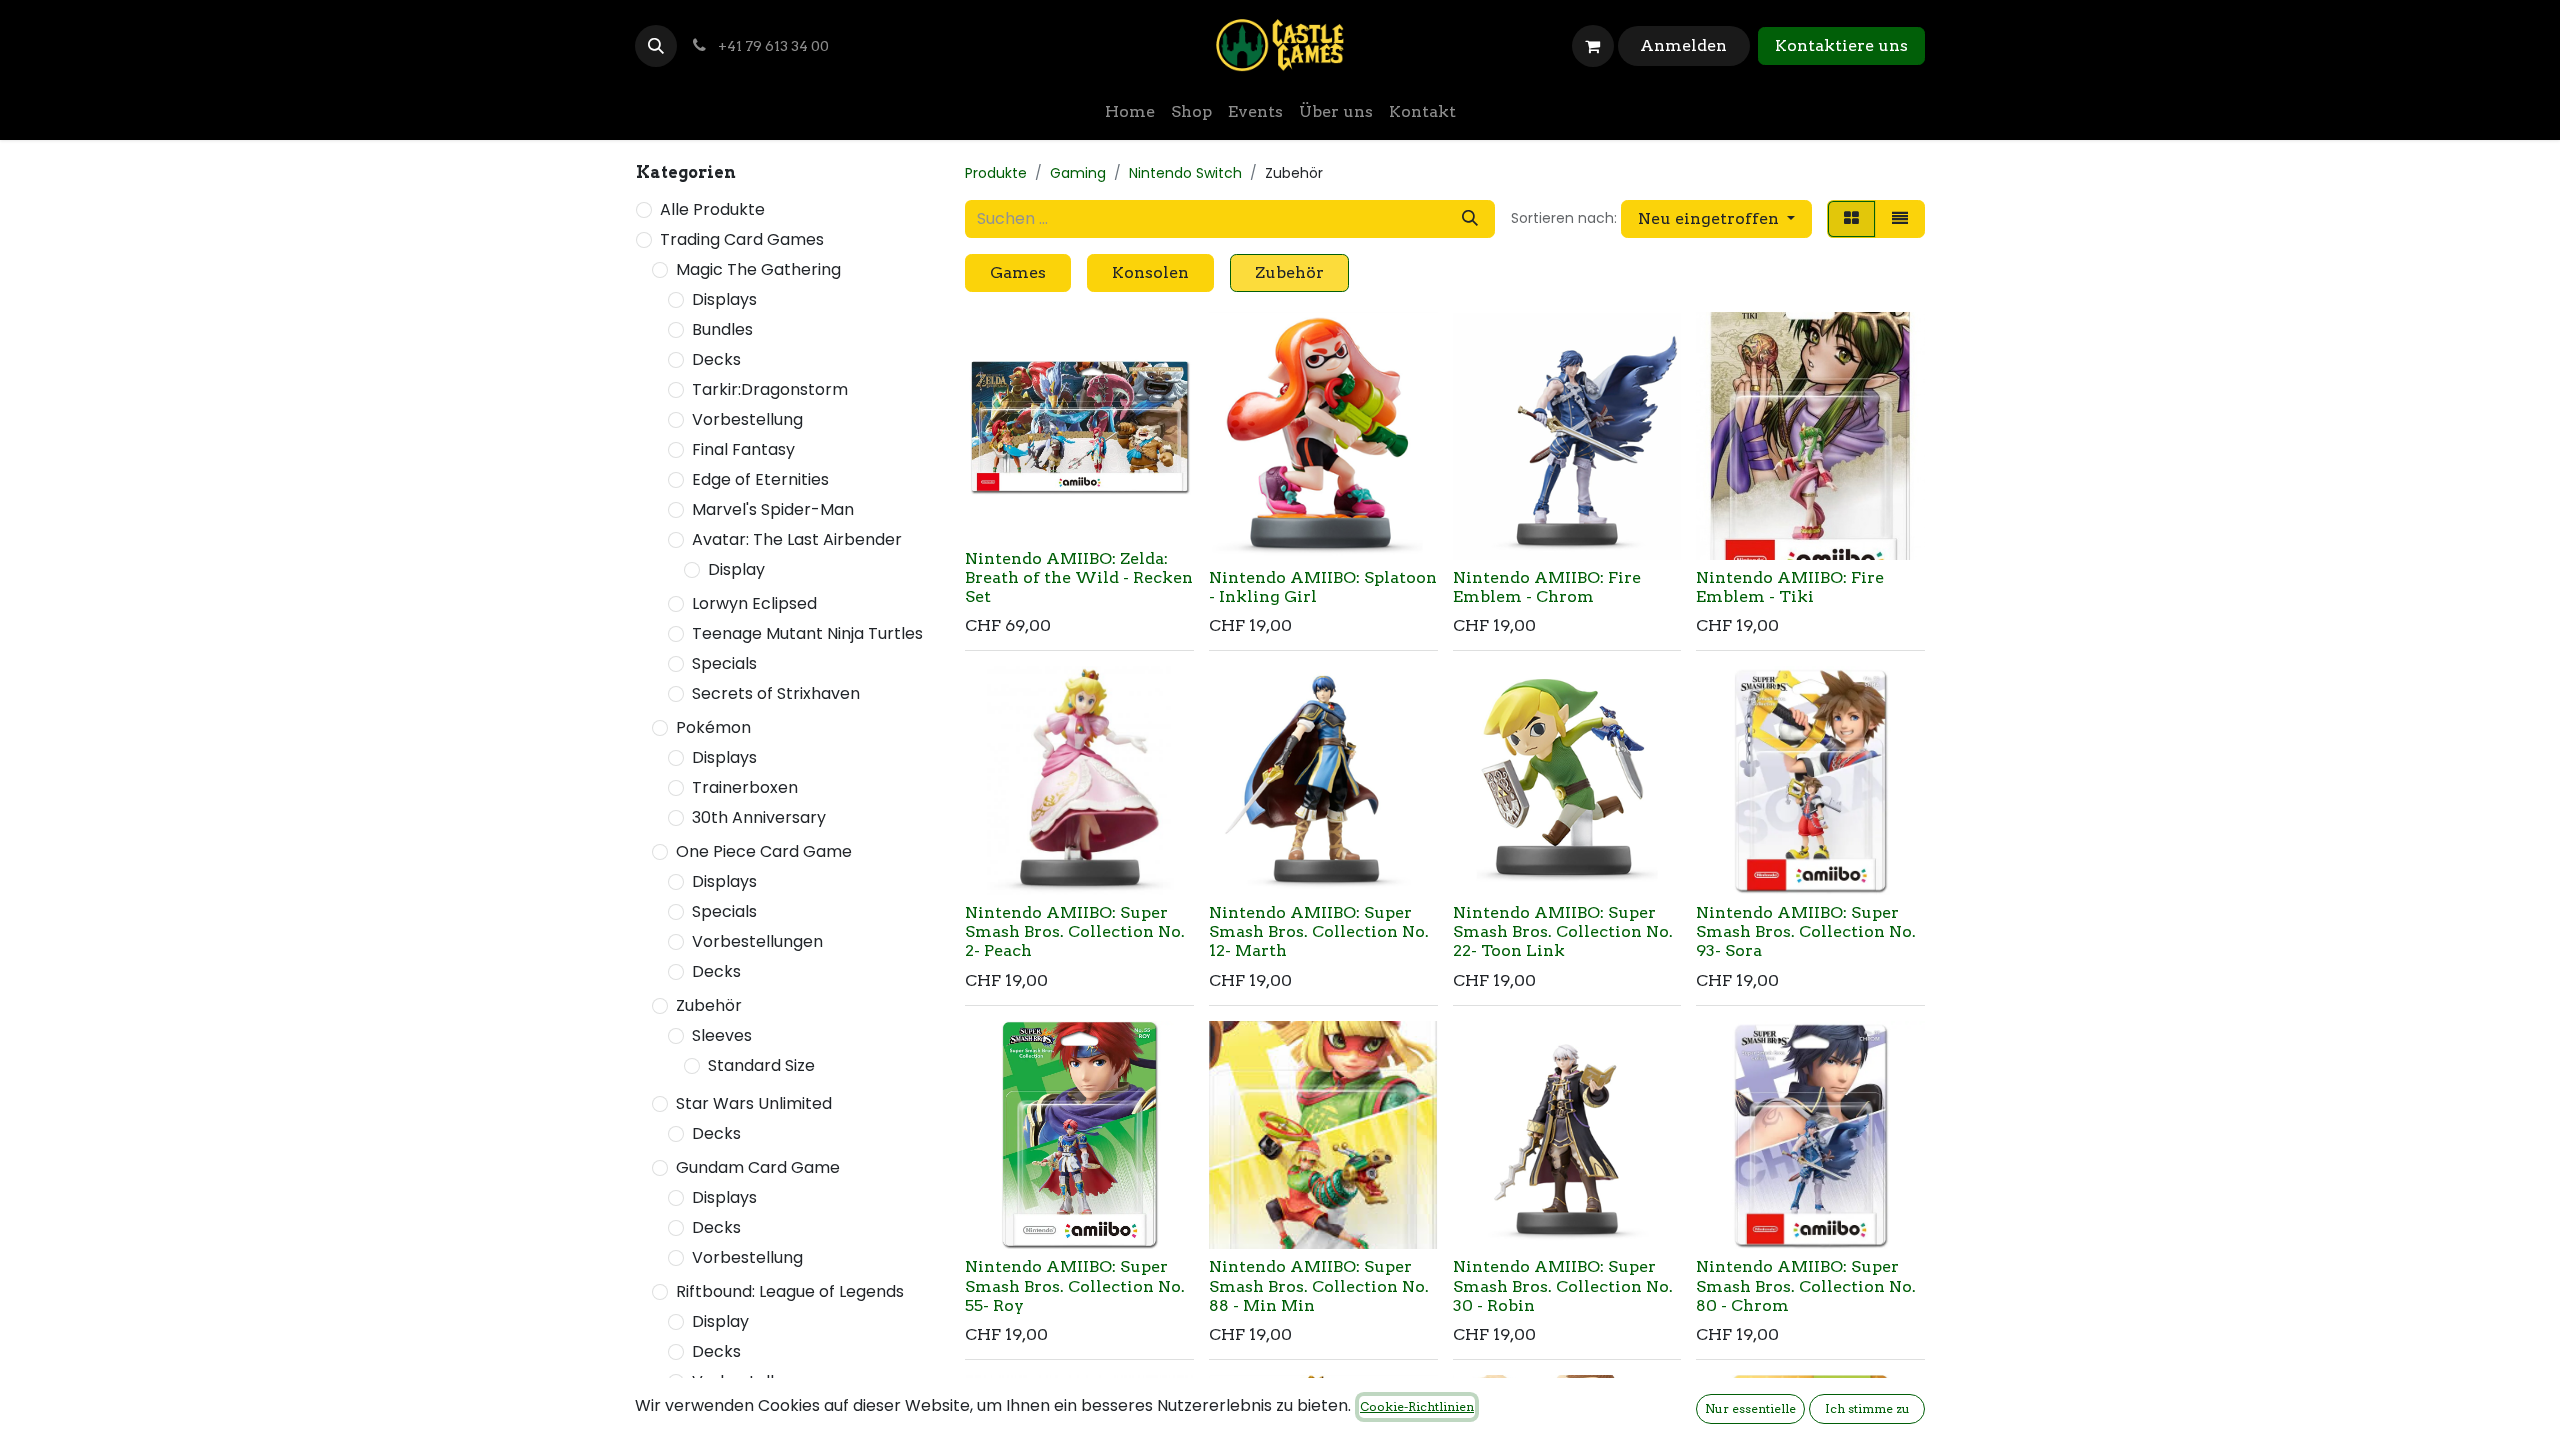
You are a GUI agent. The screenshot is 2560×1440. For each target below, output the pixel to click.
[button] (656, 46)
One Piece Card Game (764, 851)
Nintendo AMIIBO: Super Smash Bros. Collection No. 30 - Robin (1563, 1285)
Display (736, 569)
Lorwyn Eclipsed (754, 603)
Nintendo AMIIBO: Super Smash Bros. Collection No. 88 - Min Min (1319, 1285)
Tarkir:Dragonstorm (770, 389)
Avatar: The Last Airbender (797, 539)
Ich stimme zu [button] (1867, 1408)
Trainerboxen (745, 787)
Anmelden (1683, 45)
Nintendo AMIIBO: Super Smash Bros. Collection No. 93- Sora (1806, 931)
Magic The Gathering (758, 269)
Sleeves (722, 1035)
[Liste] (1900, 219)
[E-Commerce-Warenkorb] (1593, 46)
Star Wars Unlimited (754, 1103)
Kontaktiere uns (1841, 45)
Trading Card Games (742, 239)
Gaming (1078, 173)
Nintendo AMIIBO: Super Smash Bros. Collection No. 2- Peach (1075, 931)
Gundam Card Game (758, 1167)
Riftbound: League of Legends (790, 1291)
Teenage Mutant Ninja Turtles (807, 633)
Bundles (722, 329)
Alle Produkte (712, 209)
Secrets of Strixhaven (776, 693)
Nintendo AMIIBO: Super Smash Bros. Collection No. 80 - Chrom (1806, 1285)
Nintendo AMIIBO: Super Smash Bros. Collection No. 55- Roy (1075, 1285)
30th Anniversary (759, 817)
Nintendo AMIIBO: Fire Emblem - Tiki (1790, 587)
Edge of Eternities (760, 479)
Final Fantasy (743, 449)
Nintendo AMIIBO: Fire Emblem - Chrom (1547, 587)
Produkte (996, 173)
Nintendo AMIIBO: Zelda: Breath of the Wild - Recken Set (1079, 577)
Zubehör (709, 1005)
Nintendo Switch (1185, 173)
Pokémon (713, 727)
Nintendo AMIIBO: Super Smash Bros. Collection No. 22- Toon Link (1563, 931)
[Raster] (1851, 219)
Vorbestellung (747, 419)
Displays (724, 299)
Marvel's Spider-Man (773, 509)
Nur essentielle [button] (1750, 1408)
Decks (716, 359)
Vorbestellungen (757, 941)
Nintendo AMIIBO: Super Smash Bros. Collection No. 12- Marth (1319, 931)
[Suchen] (1470, 219)
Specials (724, 663)
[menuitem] (1130, 112)
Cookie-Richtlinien (1417, 1406)
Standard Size (761, 1065)
